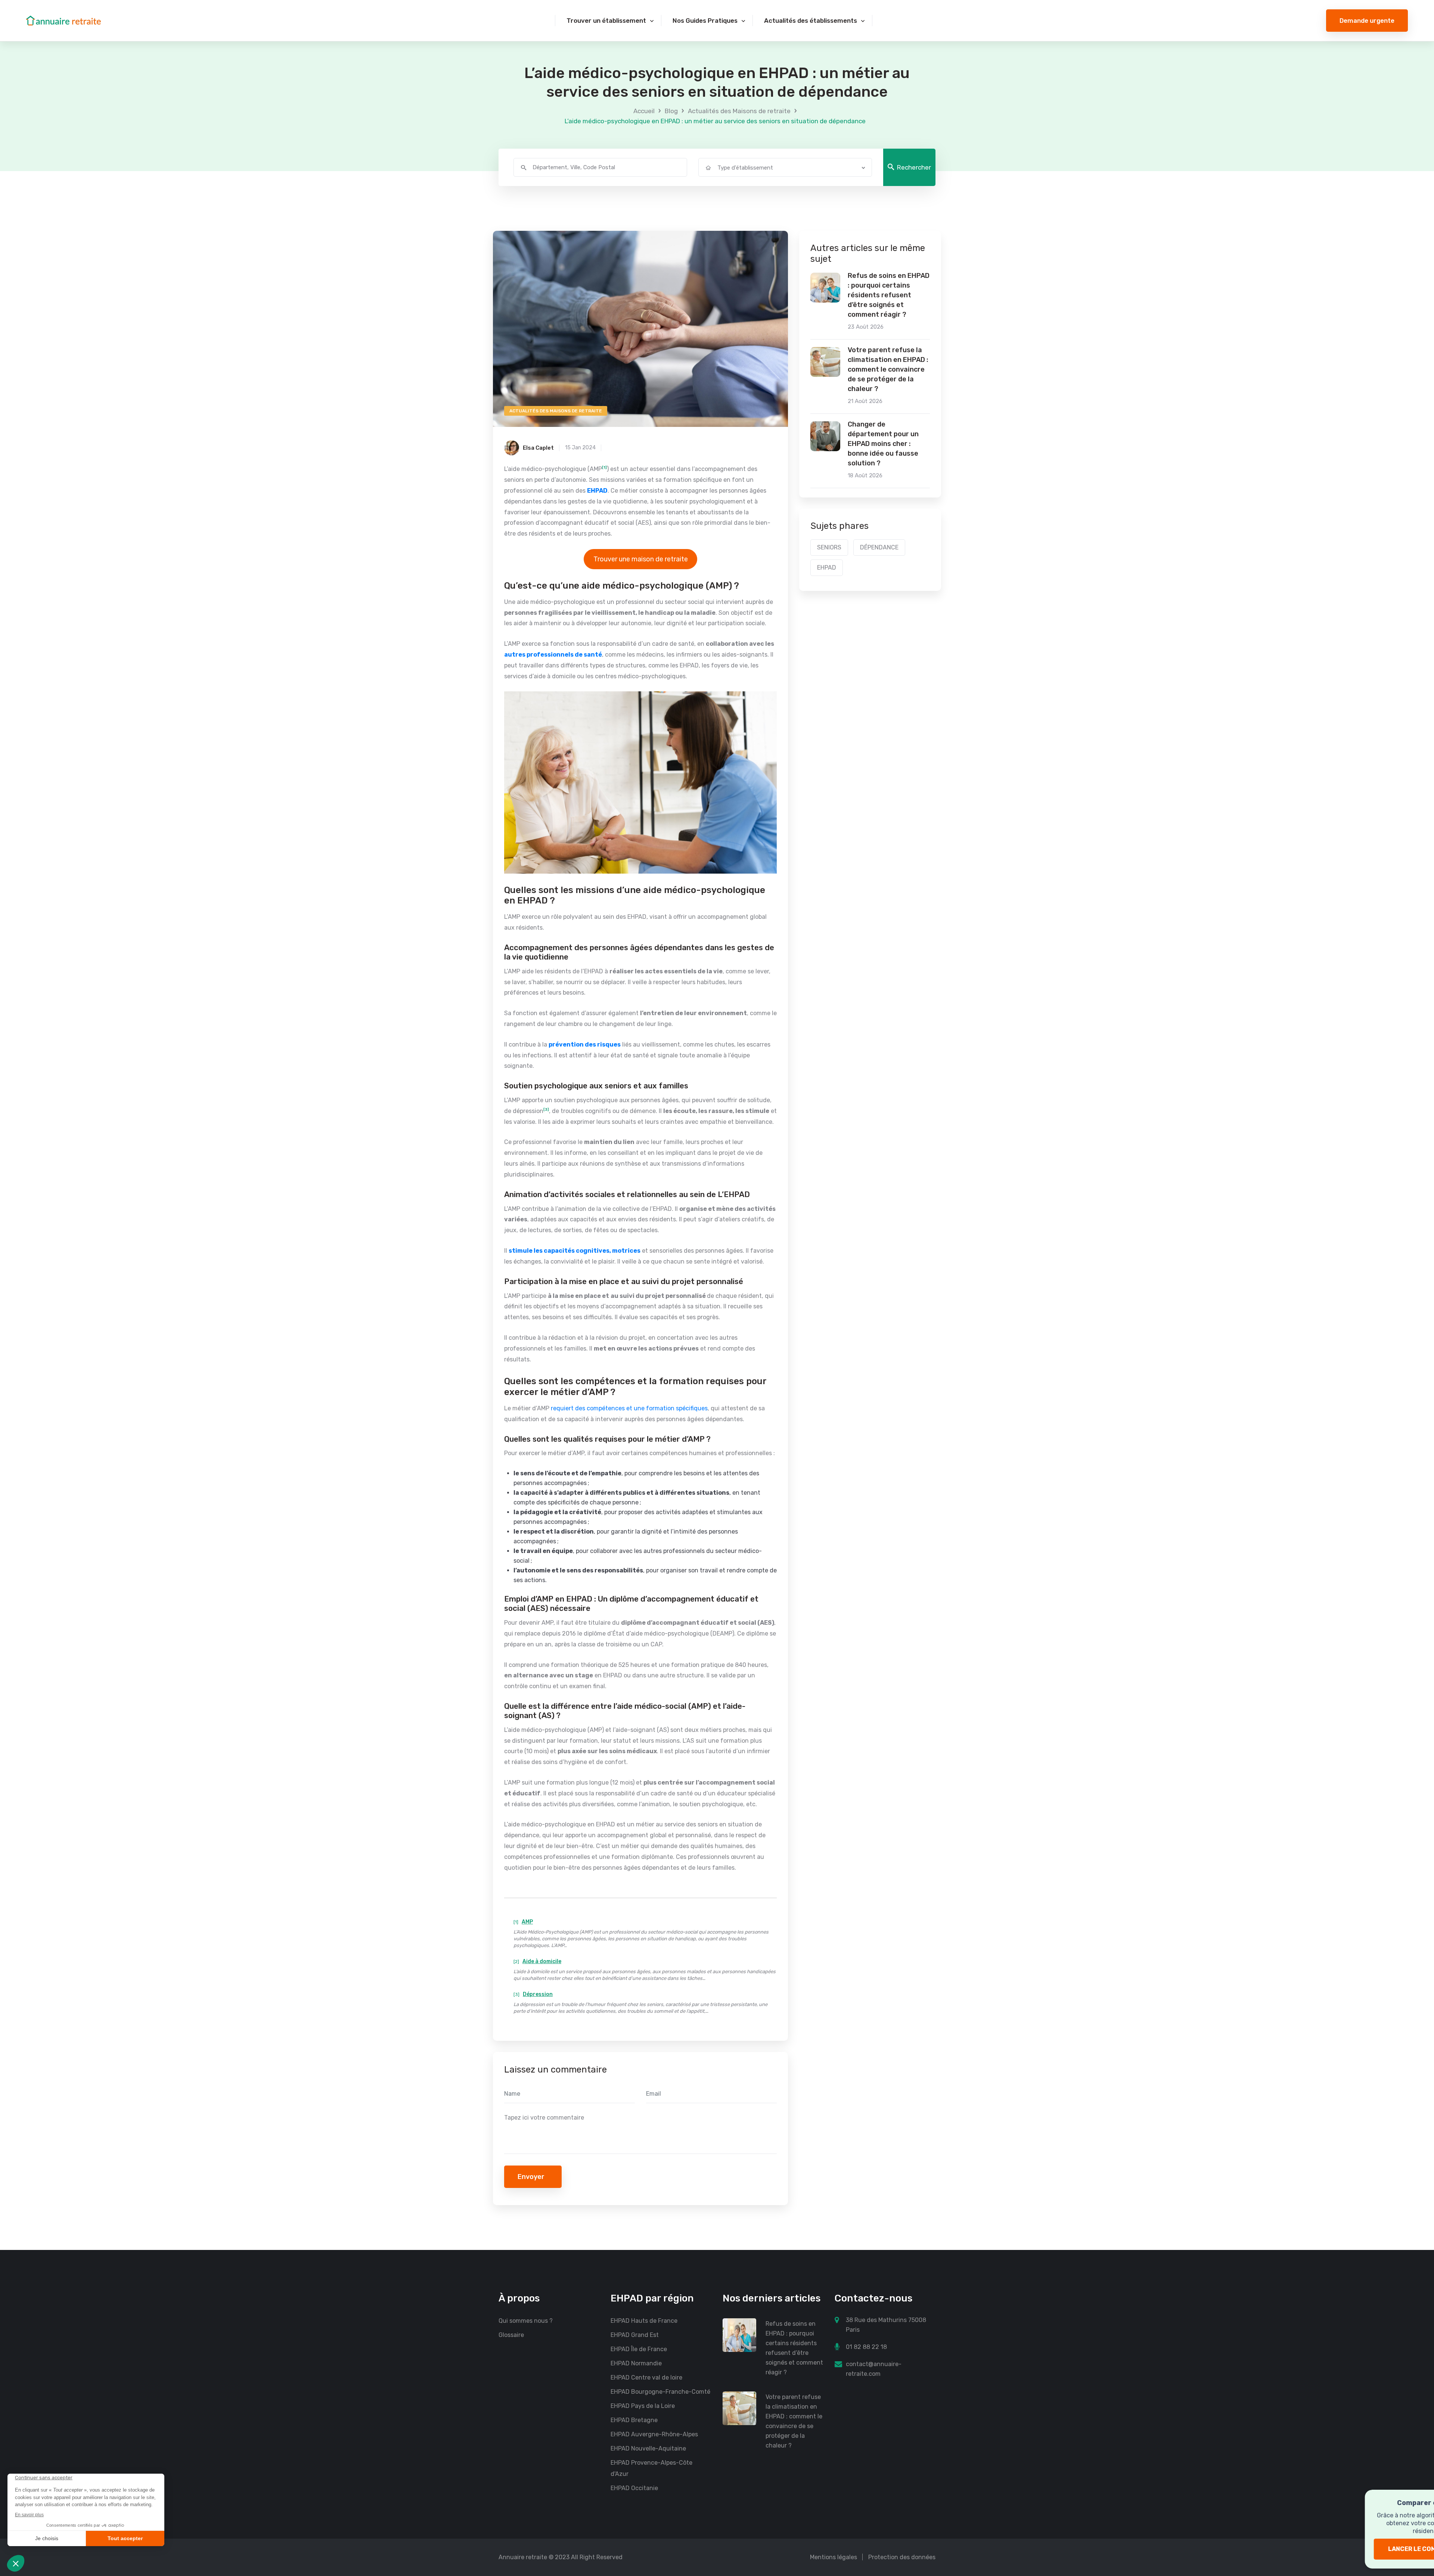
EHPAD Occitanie (634, 2488)
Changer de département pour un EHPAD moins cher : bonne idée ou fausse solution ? (883, 444)
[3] (546, 1110)
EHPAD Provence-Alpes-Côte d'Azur (651, 2468)
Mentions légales (834, 2557)
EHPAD (827, 568)
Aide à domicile (542, 1961)
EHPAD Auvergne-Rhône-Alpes (654, 2434)
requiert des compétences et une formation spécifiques (629, 1408)
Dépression (538, 1994)
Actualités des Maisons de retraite (739, 111)
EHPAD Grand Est (635, 2335)
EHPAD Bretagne (634, 2420)
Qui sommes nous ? (526, 2321)
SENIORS (829, 547)
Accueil (644, 111)
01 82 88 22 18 (866, 2347)
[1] (604, 468)
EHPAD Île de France (639, 2349)
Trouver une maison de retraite (641, 559)
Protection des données (902, 2557)
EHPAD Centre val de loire (646, 2377)
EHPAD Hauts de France (644, 2321)
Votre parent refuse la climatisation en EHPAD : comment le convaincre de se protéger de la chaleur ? (888, 369)
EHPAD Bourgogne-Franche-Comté (660, 2392)
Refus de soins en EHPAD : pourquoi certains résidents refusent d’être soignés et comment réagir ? (889, 295)
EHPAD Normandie (636, 2363)
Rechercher (914, 167)
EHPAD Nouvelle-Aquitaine (648, 2448)
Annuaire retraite (523, 2557)
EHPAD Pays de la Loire (643, 2406)
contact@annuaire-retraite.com (874, 2369)
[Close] (1416, 2500)
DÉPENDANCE (879, 547)
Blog (671, 111)
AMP (527, 1922)
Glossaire (511, 2335)
